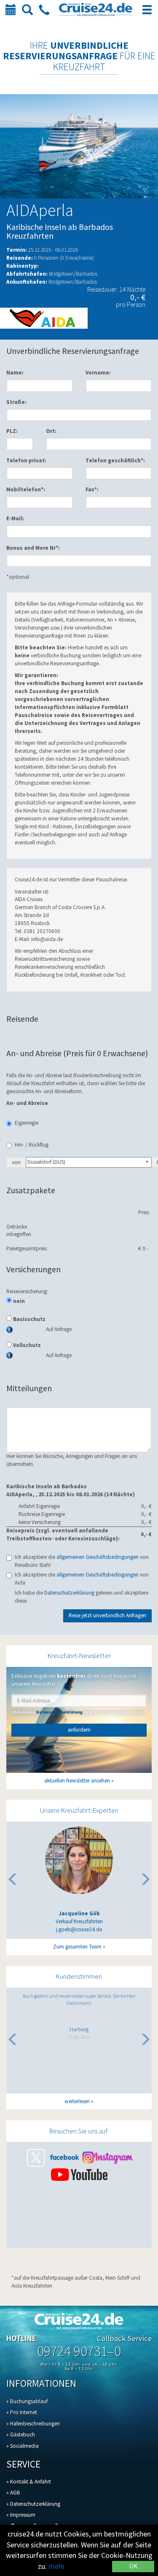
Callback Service (124, 2338)
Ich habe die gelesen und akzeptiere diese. (82, 1597)
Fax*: (92, 489)
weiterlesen (77, 2101)
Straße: (16, 402)
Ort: (51, 431)
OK (133, 2566)
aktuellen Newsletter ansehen (77, 1781)
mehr (57, 2566)
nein (18, 1301)
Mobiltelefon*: (26, 489)
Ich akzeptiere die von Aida (82, 1579)
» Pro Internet (22, 2412)
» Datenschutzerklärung (33, 2504)
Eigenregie (27, 1123)
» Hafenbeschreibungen (33, 2424)
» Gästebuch (21, 2435)
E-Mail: (15, 518)
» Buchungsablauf (27, 2401)
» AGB (13, 2493)
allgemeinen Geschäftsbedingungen (98, 1557)
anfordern (79, 1730)
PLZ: (12, 431)
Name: (15, 373)
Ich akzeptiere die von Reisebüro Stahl (82, 1561)
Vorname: (98, 373)
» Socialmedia (23, 2446)
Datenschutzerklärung (69, 1593)
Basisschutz (29, 1319)
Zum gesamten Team (77, 1947)
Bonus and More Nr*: (33, 548)
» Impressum (21, 2515)
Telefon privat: (26, 460)
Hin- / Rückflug (32, 1145)
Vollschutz (26, 1345)
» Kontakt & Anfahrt (29, 2482)
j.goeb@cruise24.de (79, 1929)
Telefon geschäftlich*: (115, 460)
